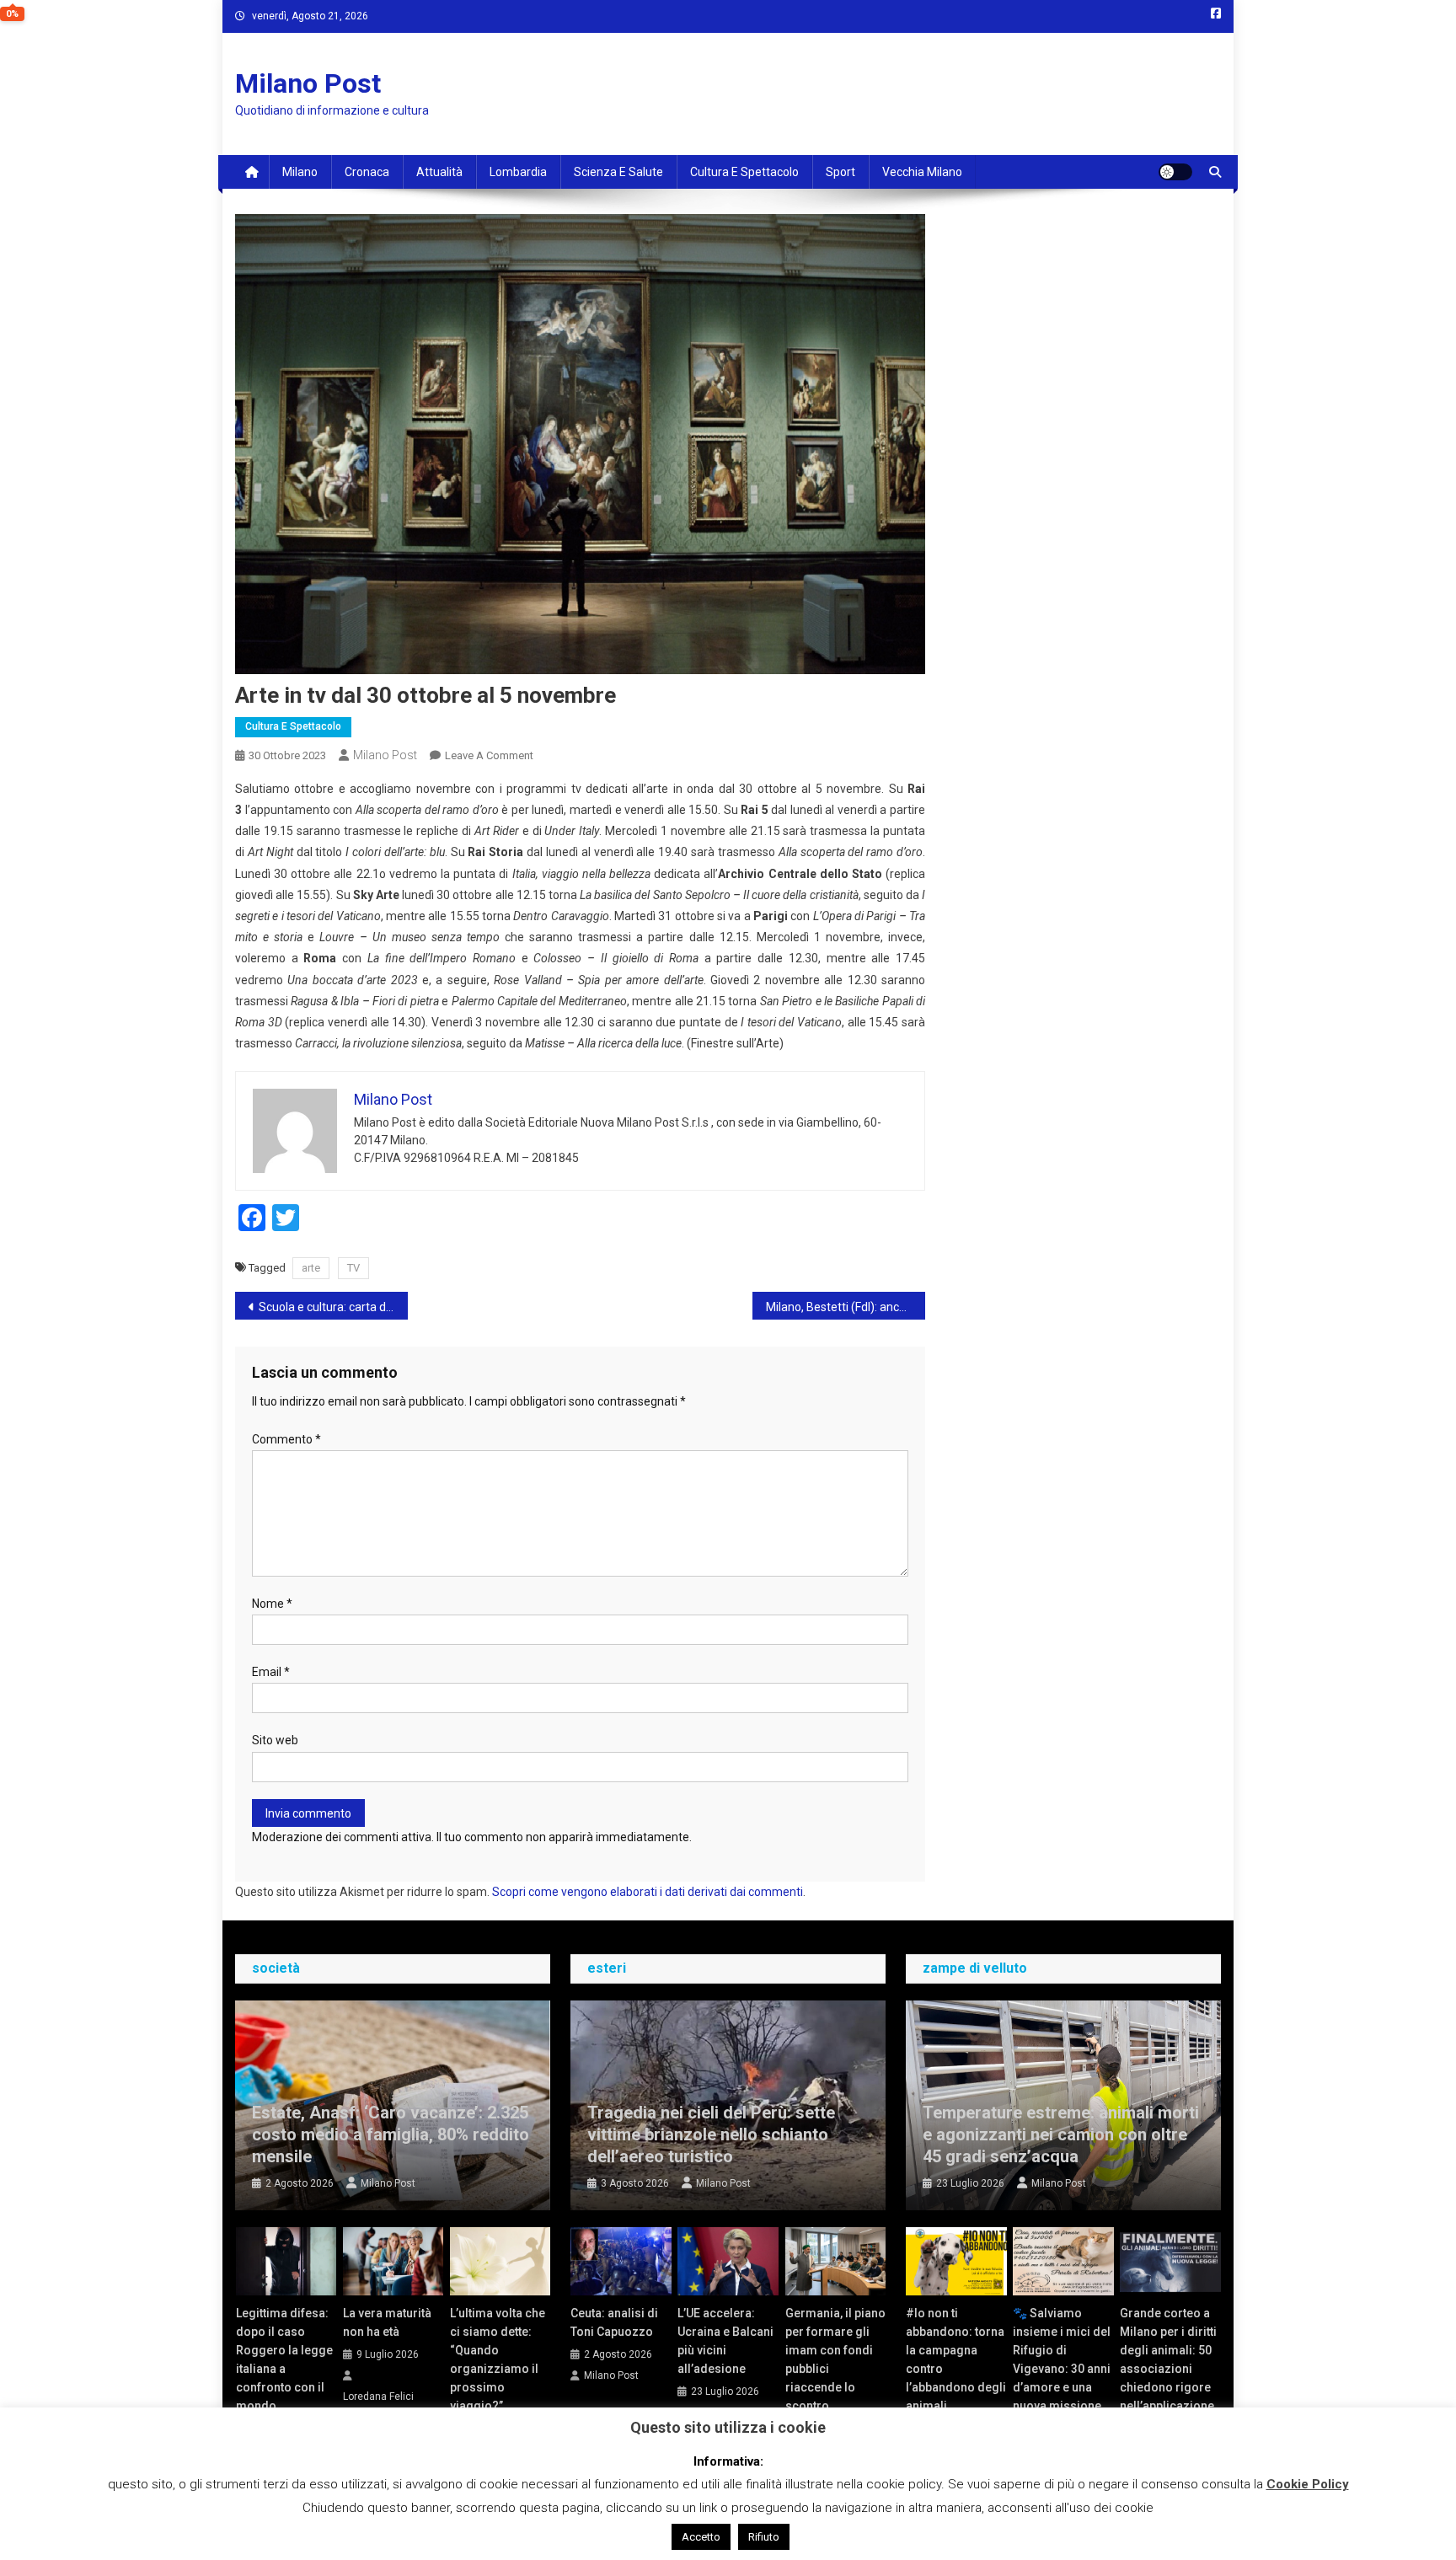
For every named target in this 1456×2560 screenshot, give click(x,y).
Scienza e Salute (618, 172)
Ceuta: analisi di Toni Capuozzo (614, 2322)
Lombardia (518, 172)
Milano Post (308, 83)
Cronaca (367, 172)
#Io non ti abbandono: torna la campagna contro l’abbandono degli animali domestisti (956, 2369)
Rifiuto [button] (764, 2537)
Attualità (439, 172)
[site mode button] (1175, 172)
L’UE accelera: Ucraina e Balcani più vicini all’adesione (725, 2341)
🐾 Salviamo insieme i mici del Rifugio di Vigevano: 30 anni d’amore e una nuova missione (1062, 2359)
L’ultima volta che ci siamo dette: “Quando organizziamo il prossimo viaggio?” (498, 2359)
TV (353, 1268)
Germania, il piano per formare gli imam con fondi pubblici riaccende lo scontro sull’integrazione (835, 2369)
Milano (300, 172)
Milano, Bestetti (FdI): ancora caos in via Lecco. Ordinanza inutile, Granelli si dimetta (846, 1307)
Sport (840, 172)
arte (311, 1268)
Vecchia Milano (922, 172)
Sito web (275, 1740)
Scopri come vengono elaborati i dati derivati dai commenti (648, 1892)
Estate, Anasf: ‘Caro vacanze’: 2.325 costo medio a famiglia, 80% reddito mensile (391, 2134)
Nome (272, 1604)
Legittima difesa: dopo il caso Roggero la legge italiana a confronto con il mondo (284, 2359)
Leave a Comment (489, 755)
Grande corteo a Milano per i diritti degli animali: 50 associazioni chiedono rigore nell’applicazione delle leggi (1168, 2369)
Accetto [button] (701, 2537)
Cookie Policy (1308, 2484)
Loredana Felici (378, 2397)
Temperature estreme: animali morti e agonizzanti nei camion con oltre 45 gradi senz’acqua (1061, 2134)
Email (271, 1672)
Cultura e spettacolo (744, 172)
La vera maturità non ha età (387, 2322)
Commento (286, 1439)
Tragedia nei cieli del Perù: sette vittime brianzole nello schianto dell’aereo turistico (711, 2134)
